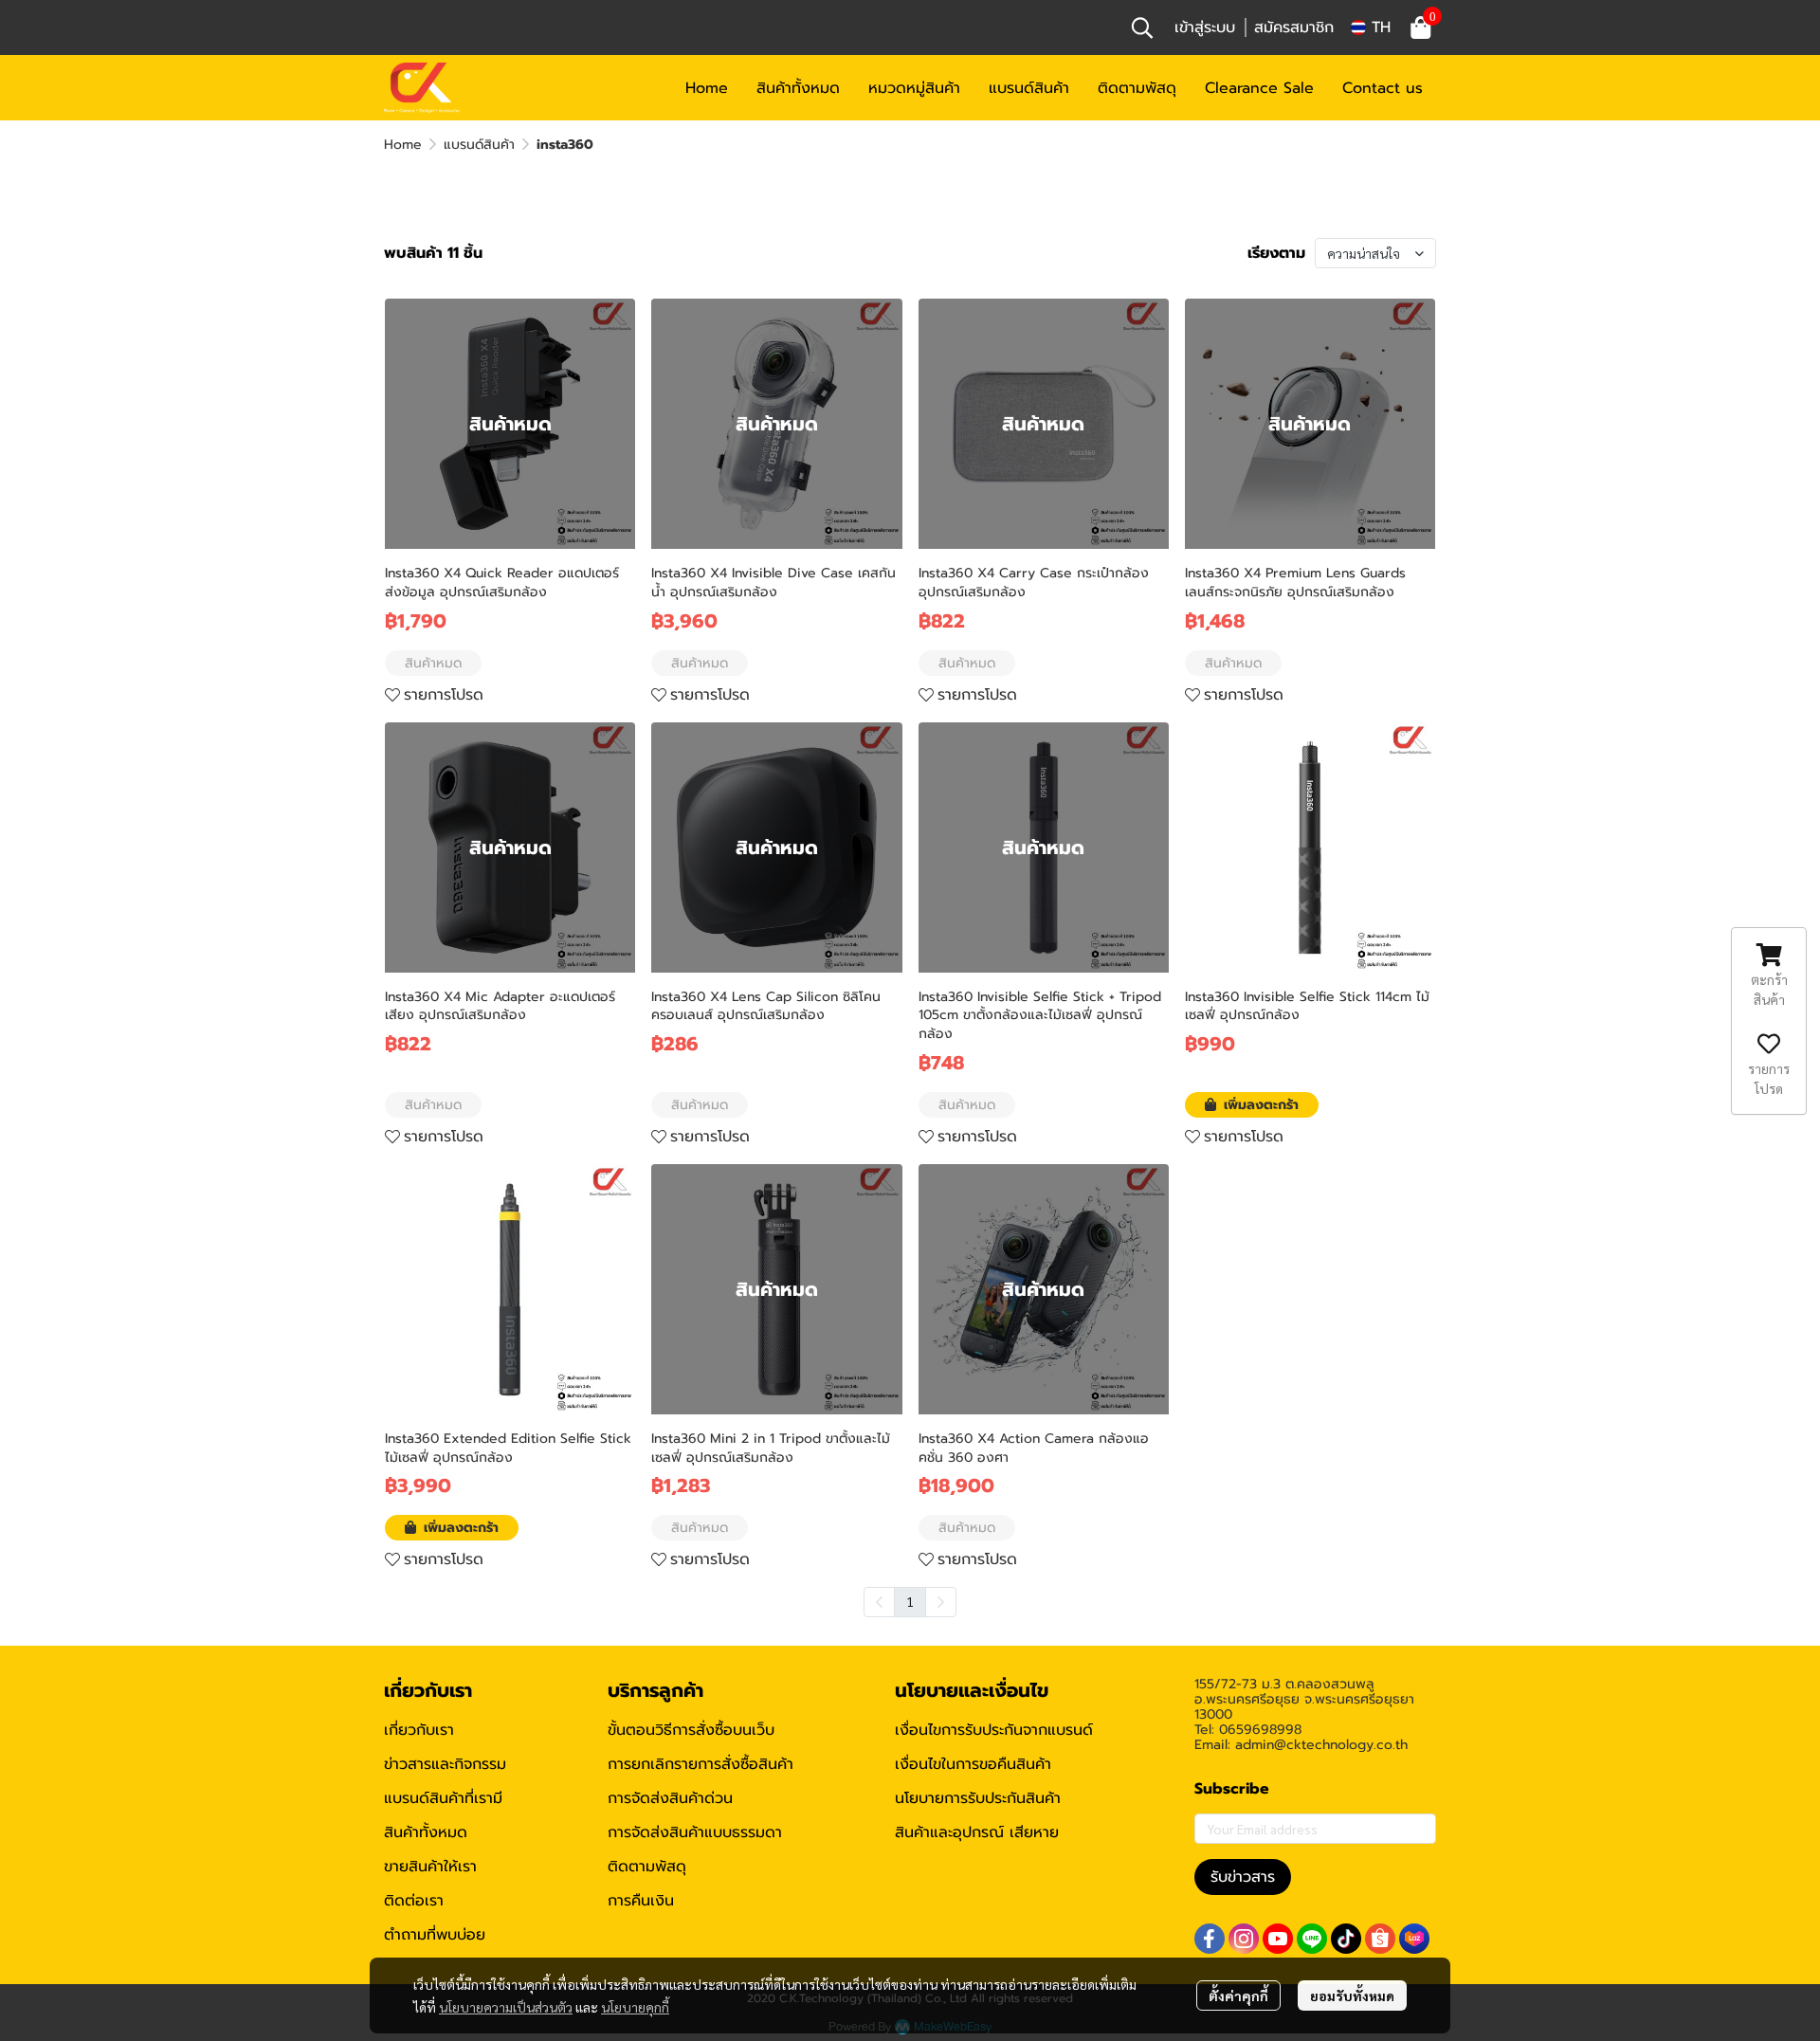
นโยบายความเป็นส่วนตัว (506, 2007)
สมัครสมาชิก (1294, 27)
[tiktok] (1346, 1939)
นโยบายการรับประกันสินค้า (978, 1798)
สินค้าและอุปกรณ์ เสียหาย (977, 1832)
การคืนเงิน (641, 1901)
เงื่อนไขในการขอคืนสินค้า (973, 1764)
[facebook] (1210, 1939)
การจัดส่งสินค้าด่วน (670, 1798)
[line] (1312, 1939)
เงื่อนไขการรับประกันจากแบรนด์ (994, 1730)
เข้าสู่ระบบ (1205, 27)
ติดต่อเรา (414, 1901)
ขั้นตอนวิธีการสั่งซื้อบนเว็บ (691, 1730)
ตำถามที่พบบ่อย (435, 1935)
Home (403, 145)
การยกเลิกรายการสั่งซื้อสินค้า (701, 1764)
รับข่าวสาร (1243, 1877)
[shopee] (1380, 1939)
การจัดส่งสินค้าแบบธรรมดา (695, 1832)
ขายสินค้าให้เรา (430, 1867)
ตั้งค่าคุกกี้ (1238, 1995)
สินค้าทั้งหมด (426, 1832)
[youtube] (1278, 1939)
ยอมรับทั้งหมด (1352, 1995)
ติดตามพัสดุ (647, 1867)
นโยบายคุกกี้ (635, 2007)
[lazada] (1414, 1939)
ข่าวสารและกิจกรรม (445, 1764)
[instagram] (1244, 1939)
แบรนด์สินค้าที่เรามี (443, 1798)
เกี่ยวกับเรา (419, 1730)
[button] (1142, 27)
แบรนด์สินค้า (479, 145)
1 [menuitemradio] (910, 1601)
